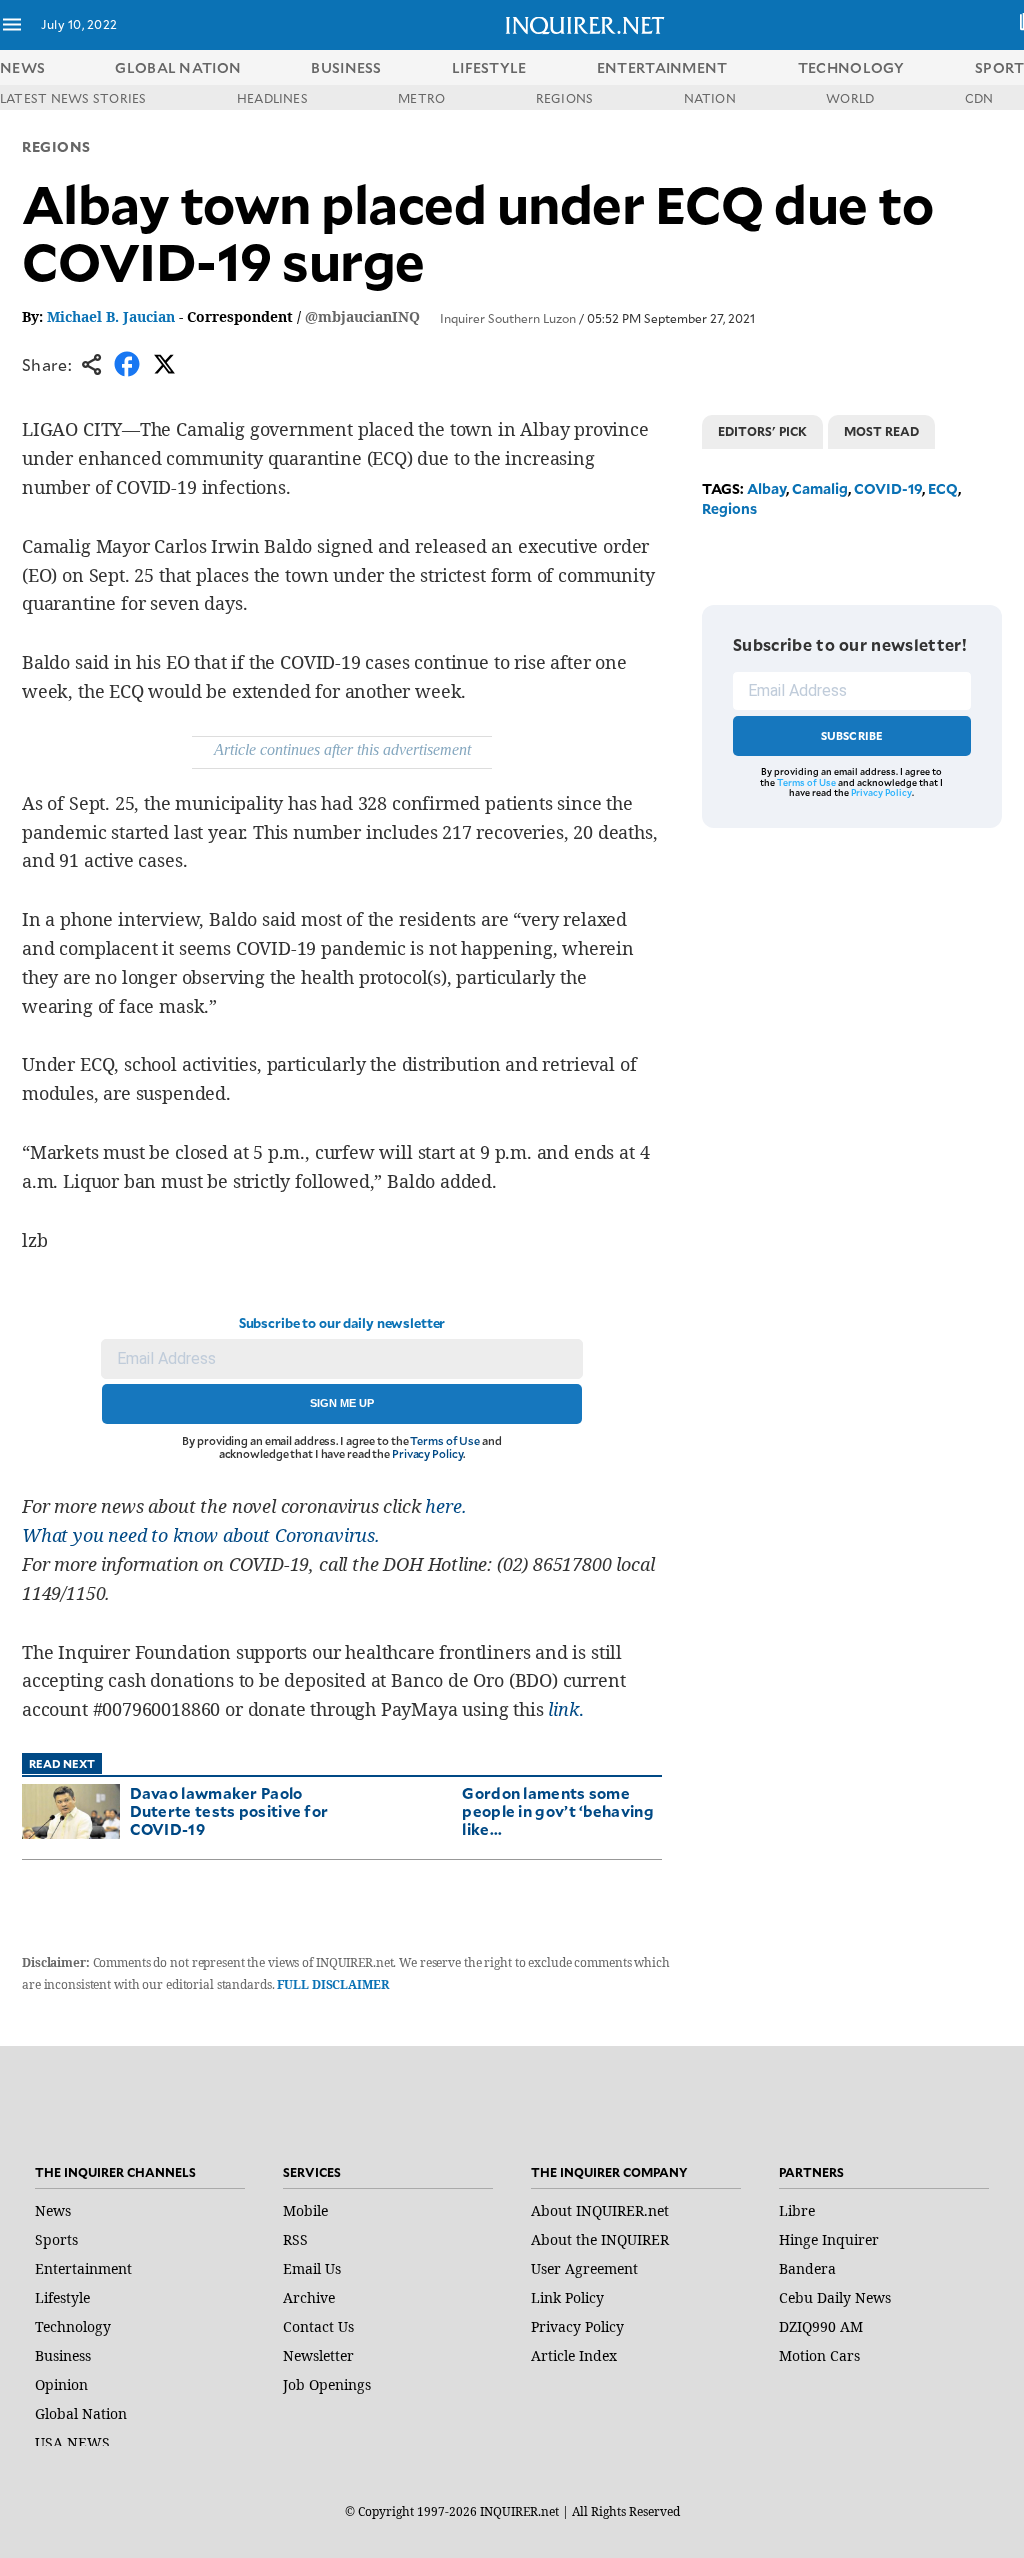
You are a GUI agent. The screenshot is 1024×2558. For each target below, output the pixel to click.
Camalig (820, 488)
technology (851, 67)
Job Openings (327, 2384)
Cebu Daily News (835, 2297)
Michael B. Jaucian (111, 316)
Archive (309, 2297)
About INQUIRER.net (600, 2210)
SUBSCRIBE (852, 735)
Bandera (807, 2268)
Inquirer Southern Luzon (508, 318)
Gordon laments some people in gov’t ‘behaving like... (558, 1810)
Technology (73, 2326)
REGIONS (565, 98)
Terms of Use (445, 1440)
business (346, 67)
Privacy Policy (427, 1453)
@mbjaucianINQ (362, 316)
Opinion (61, 2384)
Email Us (312, 2268)
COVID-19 (888, 488)
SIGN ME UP (342, 1403)
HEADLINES (272, 98)
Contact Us (318, 2326)
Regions (56, 146)
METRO (421, 98)
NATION (710, 98)
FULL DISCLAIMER (332, 1984)
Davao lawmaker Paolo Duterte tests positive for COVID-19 (229, 1810)
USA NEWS (72, 2442)
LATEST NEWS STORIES (73, 98)
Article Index (574, 2355)
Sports (56, 2239)
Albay (766, 488)
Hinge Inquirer (829, 2239)
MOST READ (881, 431)
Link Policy (567, 2297)
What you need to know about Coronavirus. (201, 1535)
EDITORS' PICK (762, 431)
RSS (295, 2239)
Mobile (305, 2210)
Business (63, 2355)
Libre (797, 2210)
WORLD (850, 98)
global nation (178, 67)
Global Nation (81, 2413)
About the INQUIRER (600, 2239)
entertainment (662, 67)
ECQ (943, 488)
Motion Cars (819, 2355)
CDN (979, 98)
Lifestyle (62, 2297)
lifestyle (489, 67)
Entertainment (83, 2268)
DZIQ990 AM (821, 2326)
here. (445, 1506)
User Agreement (584, 2268)
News (22, 67)
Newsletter (318, 2355)
